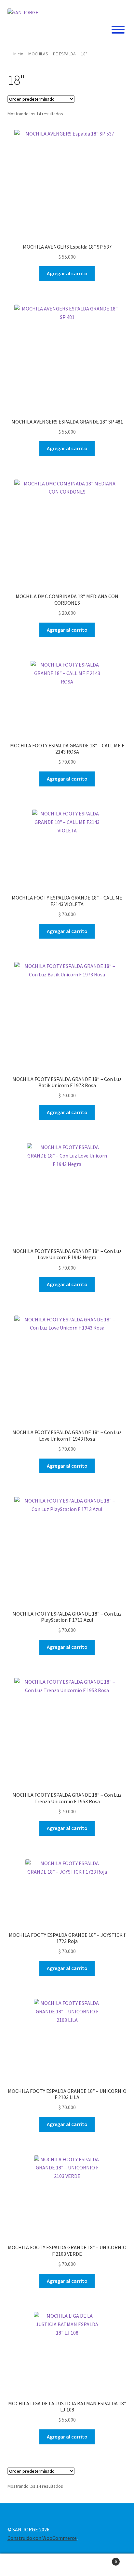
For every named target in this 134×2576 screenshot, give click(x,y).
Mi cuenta (22, 2565)
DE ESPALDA (64, 54)
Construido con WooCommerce (42, 2538)
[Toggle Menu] (118, 30)
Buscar (67, 2565)
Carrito (103, 2559)
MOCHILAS (38, 54)
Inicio (18, 54)
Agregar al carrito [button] (67, 273)
